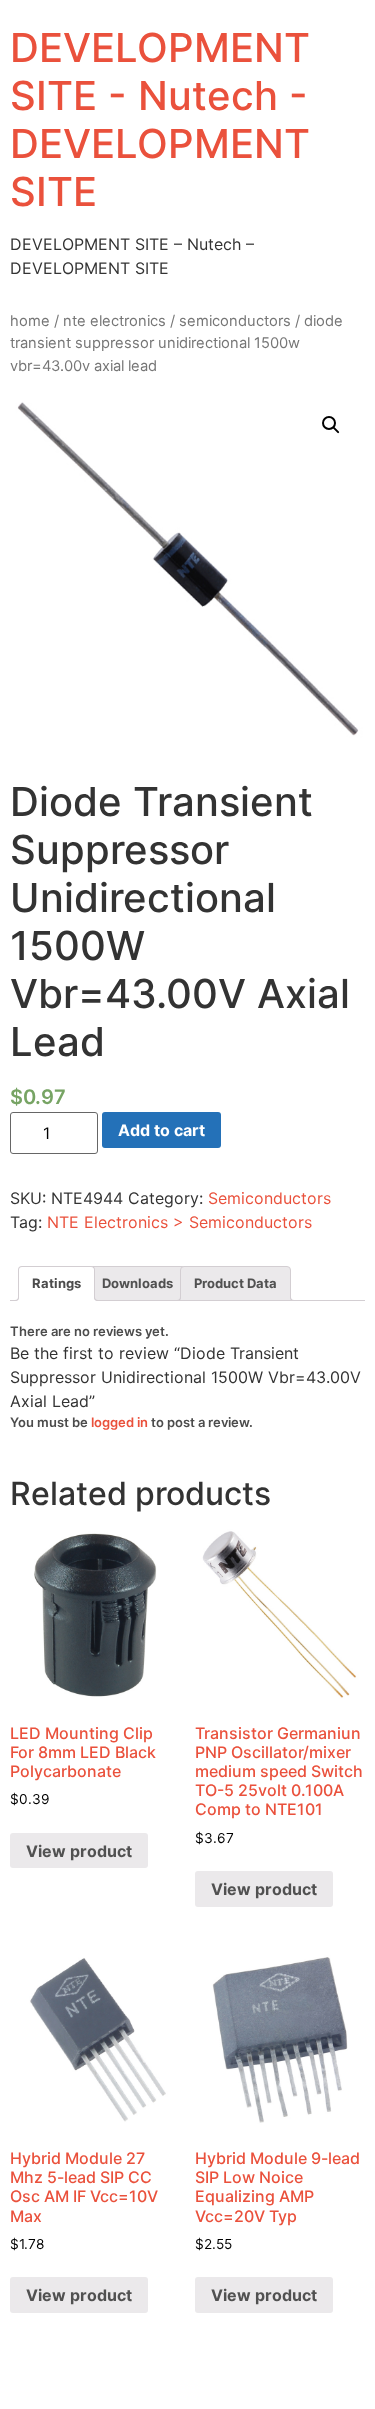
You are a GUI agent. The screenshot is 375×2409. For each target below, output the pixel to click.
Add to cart (161, 1130)
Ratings (56, 1283)
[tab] (56, 1283)
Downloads (137, 1283)
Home (30, 321)
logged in (119, 1422)
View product (79, 1851)
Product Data (235, 1283)
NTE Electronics (114, 321)
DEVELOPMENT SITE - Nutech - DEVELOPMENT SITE (160, 119)
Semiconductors (235, 321)
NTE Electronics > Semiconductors (179, 1222)
